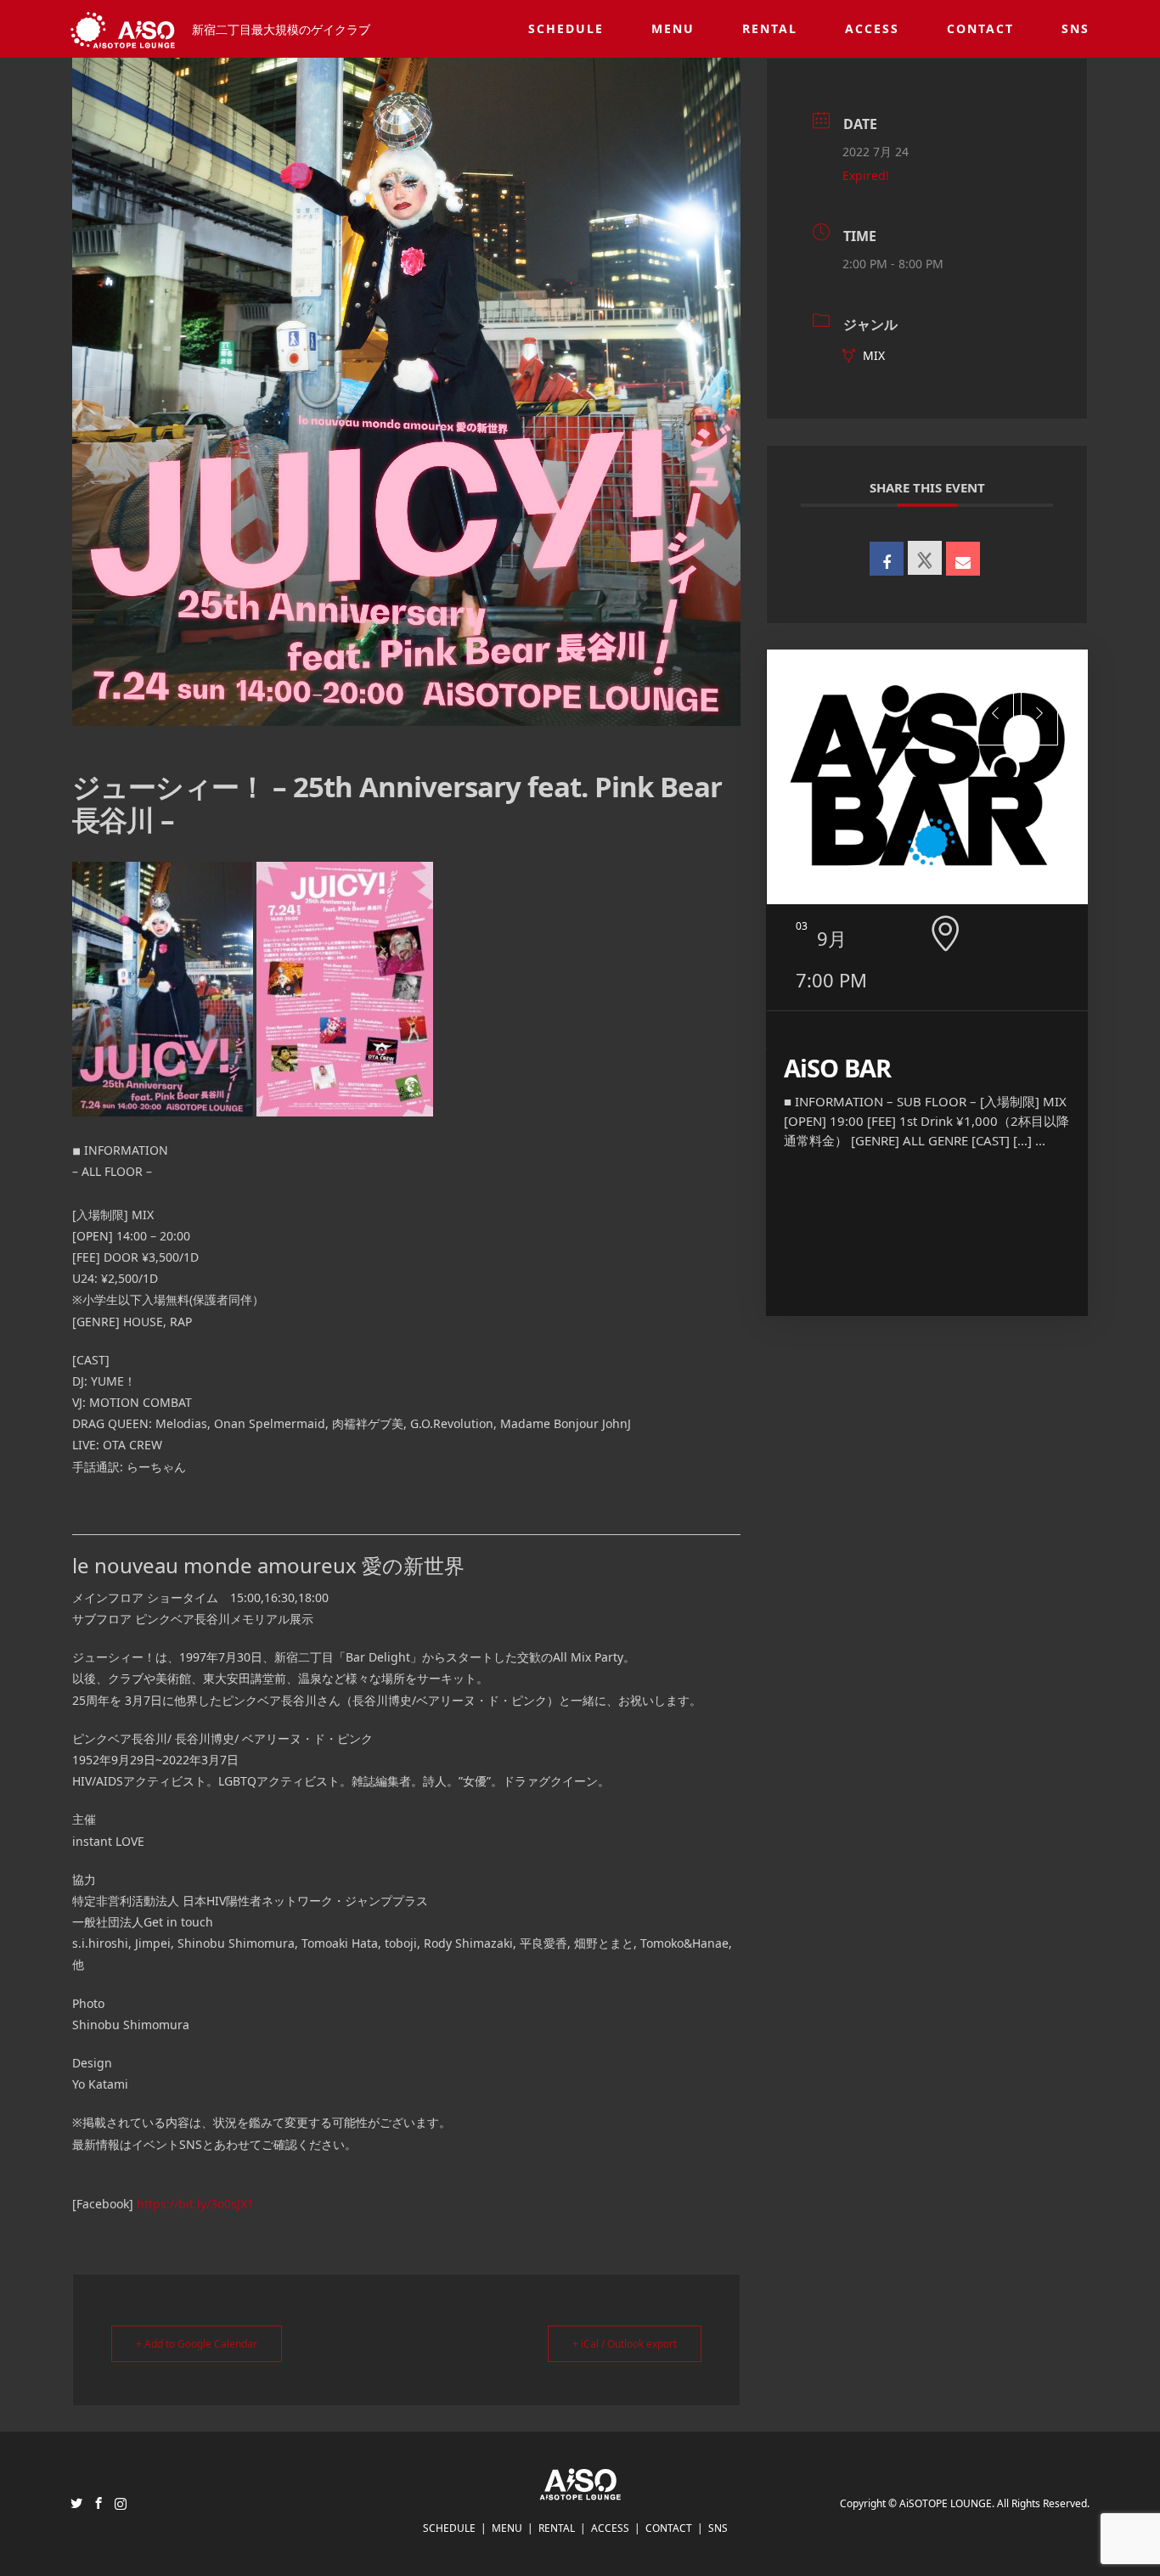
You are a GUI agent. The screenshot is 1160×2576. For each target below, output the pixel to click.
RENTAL (770, 28)
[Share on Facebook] (887, 559)
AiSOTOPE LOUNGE (946, 2504)
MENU (673, 28)
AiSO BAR (837, 1068)
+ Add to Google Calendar (197, 2344)
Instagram (121, 2503)
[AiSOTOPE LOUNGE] (580, 2490)
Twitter (76, 2503)
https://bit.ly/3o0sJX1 (195, 2204)
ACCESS (872, 28)
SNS (1076, 28)
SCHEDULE (566, 28)
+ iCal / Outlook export (625, 2344)
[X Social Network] (925, 558)
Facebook (99, 2503)
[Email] (963, 559)
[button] (995, 714)
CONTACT (980, 28)
